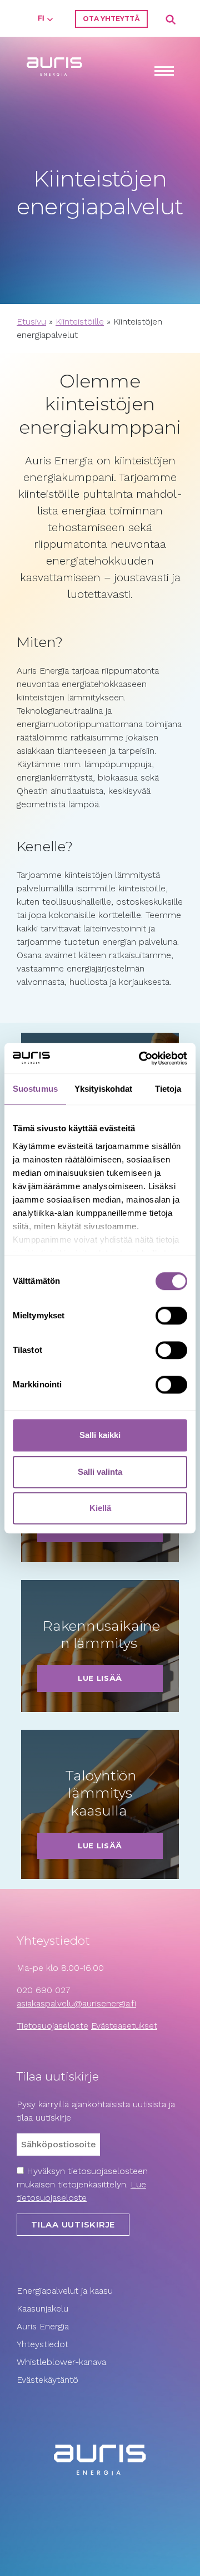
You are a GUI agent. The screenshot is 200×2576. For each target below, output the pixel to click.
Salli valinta (100, 1472)
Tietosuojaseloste (52, 2026)
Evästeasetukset (124, 2026)
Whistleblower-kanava (61, 2362)
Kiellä (100, 1508)
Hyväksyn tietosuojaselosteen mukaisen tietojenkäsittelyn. (82, 2184)
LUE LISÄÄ (100, 1678)
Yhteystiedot (42, 2344)
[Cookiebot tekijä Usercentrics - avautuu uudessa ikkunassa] (141, 1058)
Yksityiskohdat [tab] (103, 1089)
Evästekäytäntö (49, 2380)
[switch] (171, 1316)
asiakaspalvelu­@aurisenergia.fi (76, 2003)
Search (171, 20)
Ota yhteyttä (111, 19)
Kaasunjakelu (42, 2308)
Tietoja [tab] (168, 1089)
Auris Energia (43, 2326)
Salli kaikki (100, 1435)
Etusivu (31, 322)
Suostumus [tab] (35, 1089)
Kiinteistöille (80, 322)
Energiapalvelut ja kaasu (65, 2291)
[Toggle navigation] (164, 72)
